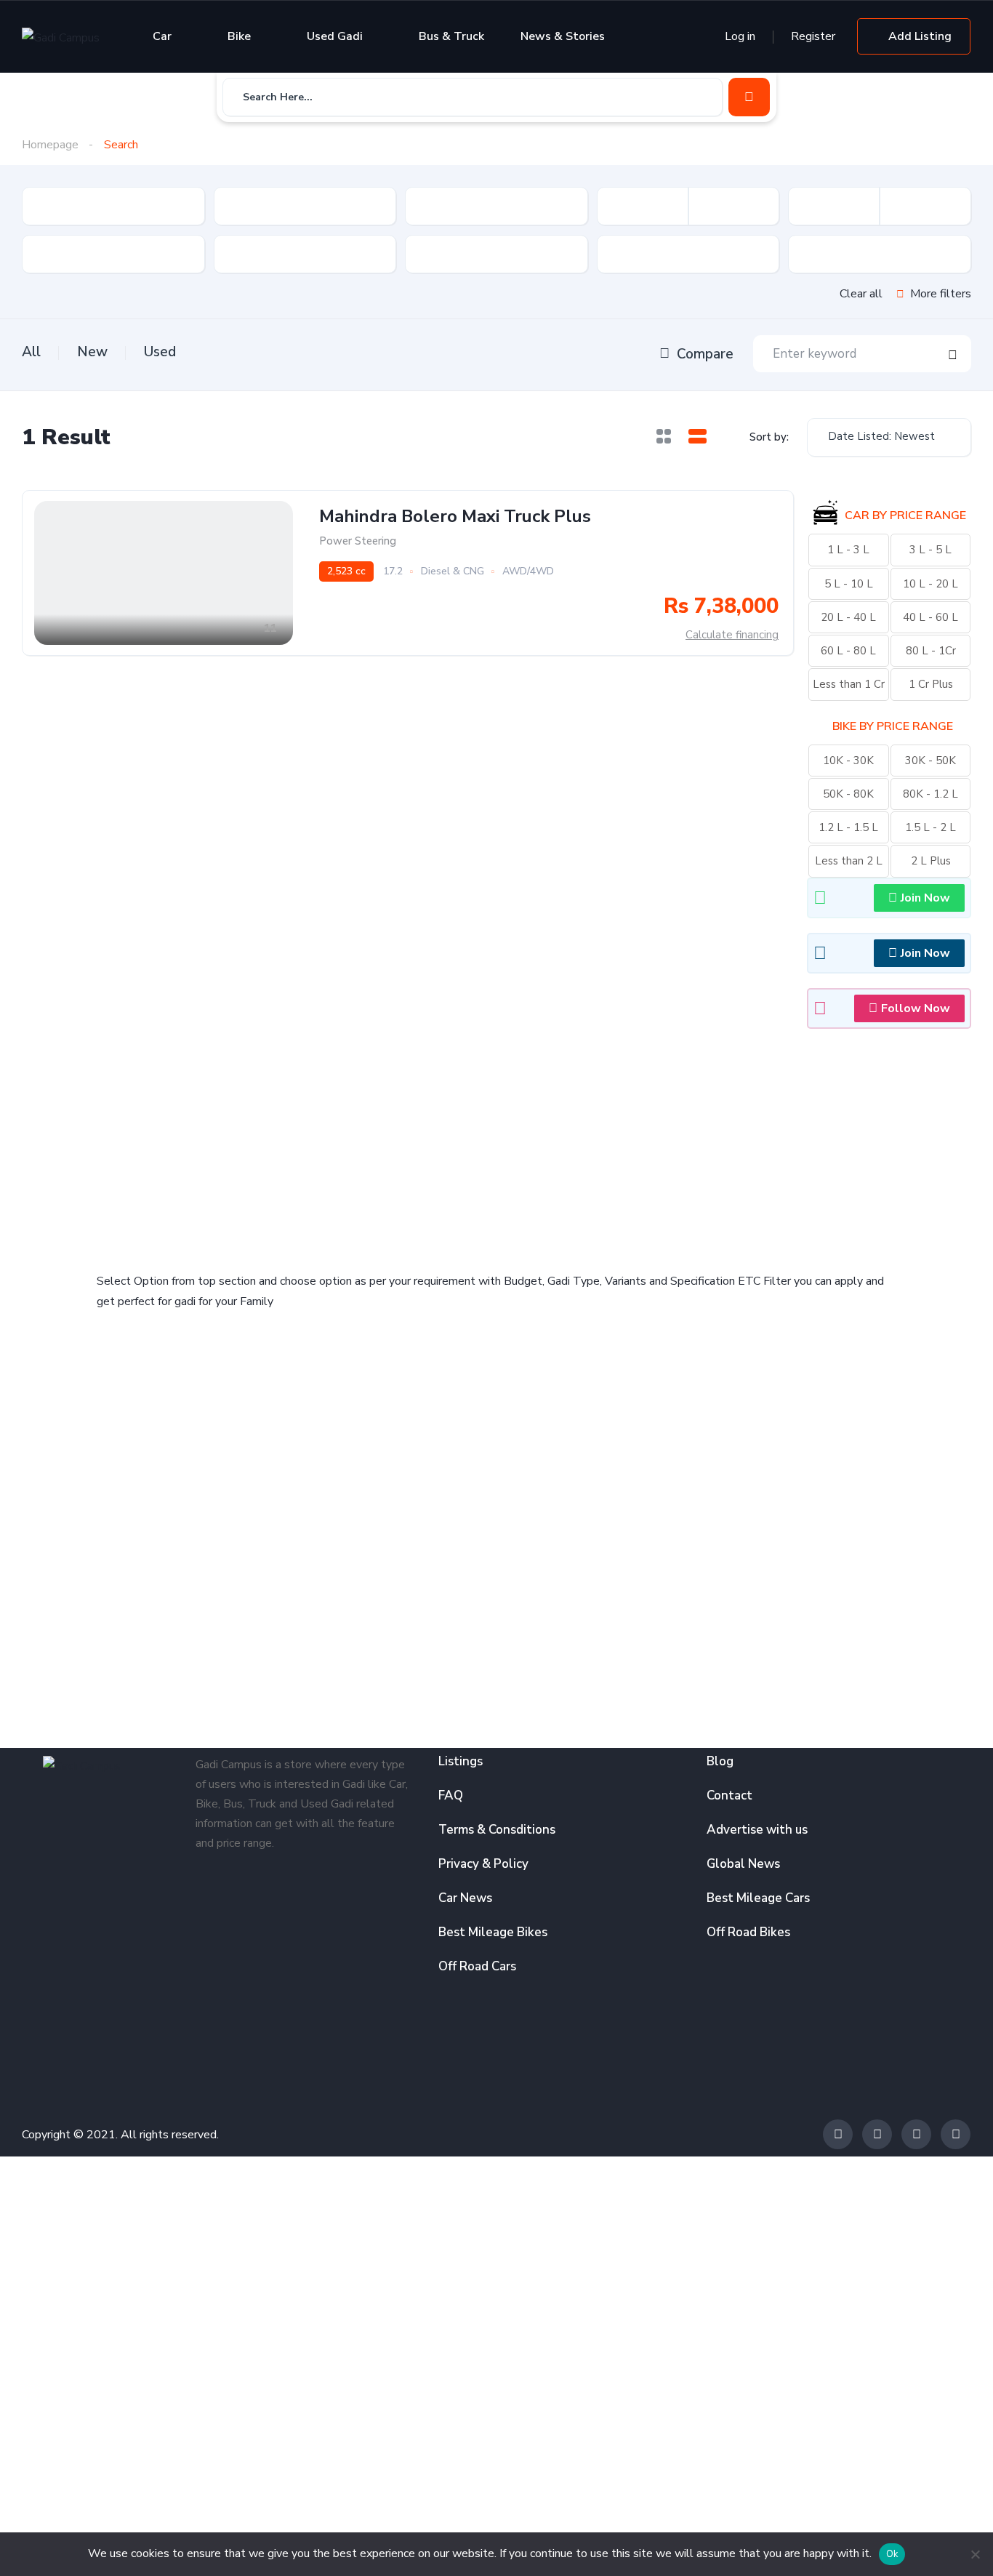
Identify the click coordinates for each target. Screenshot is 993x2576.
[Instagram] (916, 2134)
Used (160, 352)
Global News (743, 1864)
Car (162, 36)
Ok (892, 2554)
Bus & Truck (451, 36)
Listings (461, 1761)
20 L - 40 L (848, 617)
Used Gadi (335, 36)
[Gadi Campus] (61, 37)
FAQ (451, 1795)
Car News (465, 1898)
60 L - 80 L (848, 651)
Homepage (50, 145)
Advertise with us (757, 1830)
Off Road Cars (477, 1966)
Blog (720, 1761)
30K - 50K (930, 761)
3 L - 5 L (930, 550)
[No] (975, 2554)
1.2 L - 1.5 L (848, 827)
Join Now (925, 898)
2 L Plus (931, 861)
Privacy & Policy (483, 1864)
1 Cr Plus (931, 684)
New (92, 352)
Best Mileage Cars (758, 1898)
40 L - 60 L (930, 617)
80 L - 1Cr (931, 651)
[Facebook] (838, 2134)
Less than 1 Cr (849, 684)
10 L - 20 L (930, 584)
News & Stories (563, 36)
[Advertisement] (293, 1140)
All (31, 352)
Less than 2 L (849, 861)
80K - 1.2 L (930, 794)
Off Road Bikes (748, 1932)
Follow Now (916, 1008)
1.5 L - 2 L (930, 827)
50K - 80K (848, 794)
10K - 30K (848, 761)
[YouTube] (956, 2134)
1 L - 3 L (848, 550)
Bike (239, 36)
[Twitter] (877, 2134)
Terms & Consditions (497, 1830)
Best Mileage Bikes (493, 1932)
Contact (729, 1795)
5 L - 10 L (849, 584)
